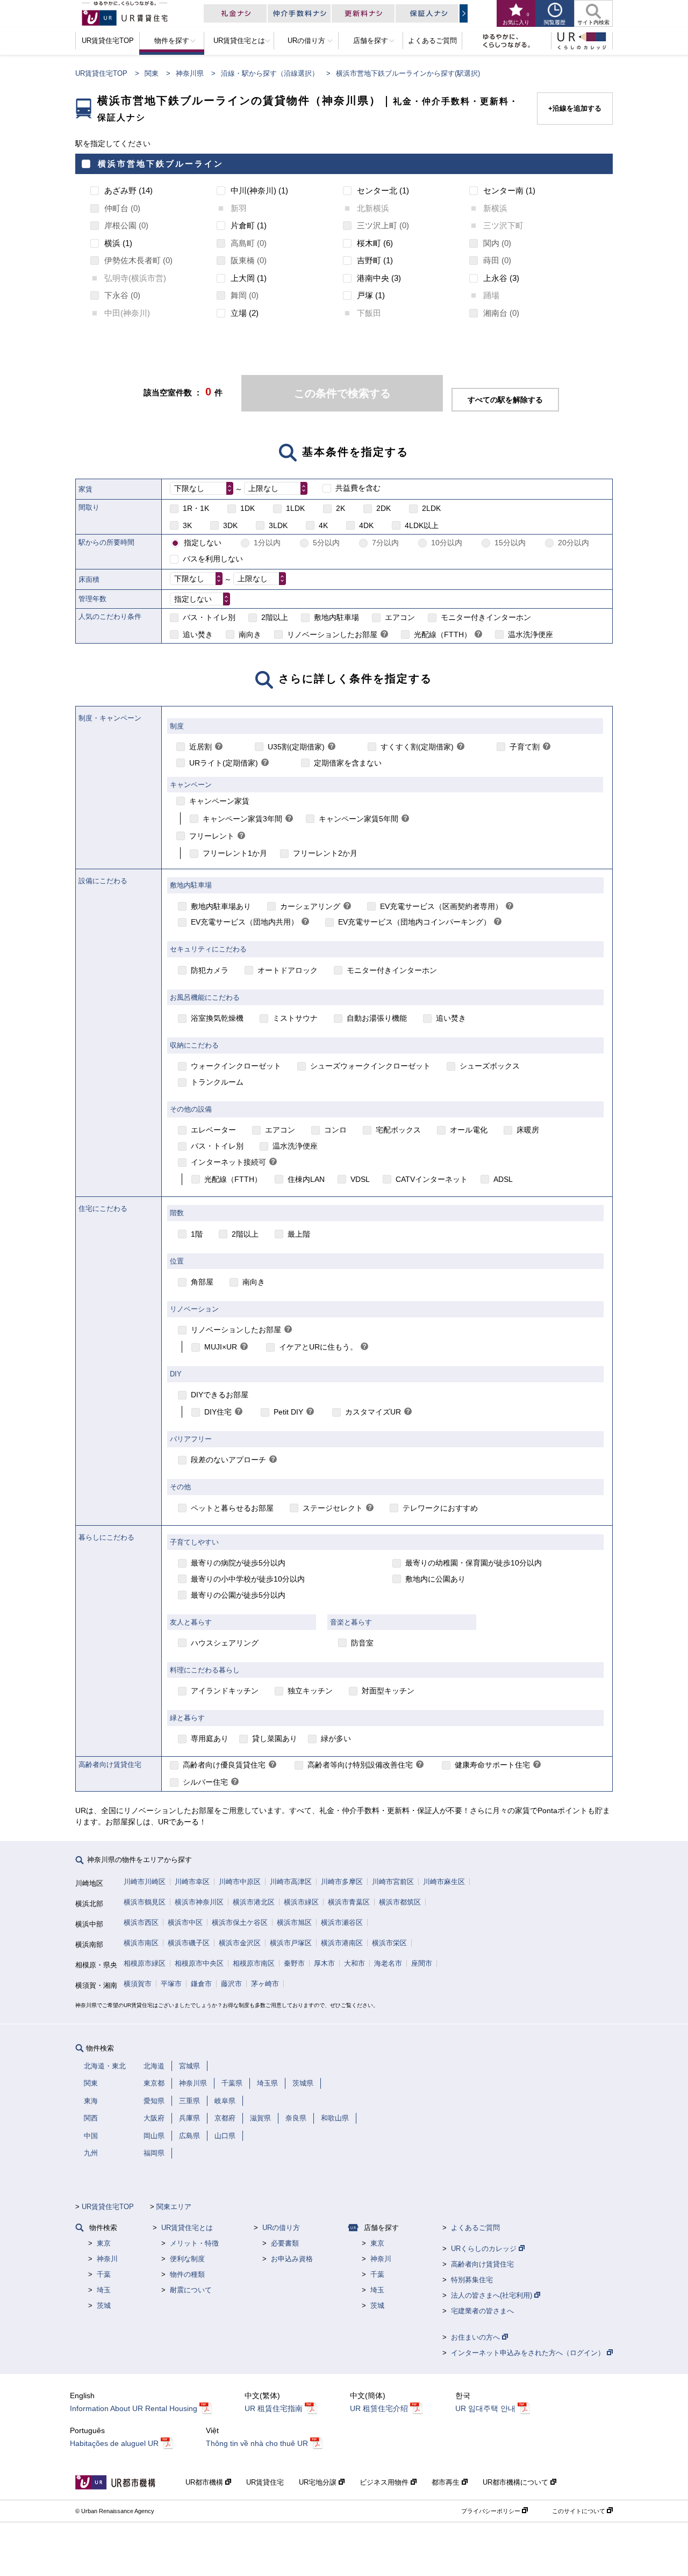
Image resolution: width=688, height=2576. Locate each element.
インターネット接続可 (228, 1162)
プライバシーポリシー (492, 2511)
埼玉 (104, 2290)
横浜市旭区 (294, 1922)
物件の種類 (187, 2274)
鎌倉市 (201, 1984)
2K (341, 508)
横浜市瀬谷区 (342, 1922)
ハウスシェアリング (225, 1643)
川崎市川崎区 (145, 1882)
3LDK (278, 525)
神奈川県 (190, 73)
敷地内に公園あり (435, 1579)
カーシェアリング (310, 906)
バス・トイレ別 (209, 617)
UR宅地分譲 (319, 2482)
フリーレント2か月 (325, 853)
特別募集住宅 (472, 2280)
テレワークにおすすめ (440, 1508)
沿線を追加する (577, 108)
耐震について (191, 2290)
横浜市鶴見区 (145, 1902)
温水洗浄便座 (531, 634)
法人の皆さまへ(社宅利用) (493, 2295)
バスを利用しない (213, 559)
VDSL (360, 1179)
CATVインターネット (432, 1179)
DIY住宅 (218, 1412)
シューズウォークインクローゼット (370, 1066)
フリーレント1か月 (235, 853)
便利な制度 (187, 2259)
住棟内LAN (306, 1179)
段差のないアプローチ (228, 1460)
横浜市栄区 (389, 1943)
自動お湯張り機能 (377, 1018)
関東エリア (174, 2207)
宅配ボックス (398, 1130)
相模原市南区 (254, 1963)
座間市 (422, 1963)
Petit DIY (288, 1412)
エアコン (400, 617)
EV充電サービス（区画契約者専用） (441, 906)
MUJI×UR (221, 1347)
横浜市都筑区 (400, 1902)
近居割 (200, 747)
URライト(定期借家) (224, 763)
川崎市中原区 (240, 1882)
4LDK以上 (422, 525)
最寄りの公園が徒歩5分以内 (238, 1595)
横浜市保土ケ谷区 (240, 1922)
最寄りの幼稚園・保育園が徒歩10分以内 (474, 1563)
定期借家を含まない (348, 763)
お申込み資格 (292, 2259)
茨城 (104, 2306)
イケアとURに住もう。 (318, 1347)
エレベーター (213, 1130)
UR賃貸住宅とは (187, 2228)
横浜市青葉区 (349, 1902)
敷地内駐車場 (336, 617)
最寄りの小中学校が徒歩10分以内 (248, 1579)
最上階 (299, 1234)
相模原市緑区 (145, 1963)
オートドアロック (288, 970)
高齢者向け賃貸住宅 (482, 2264)
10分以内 (447, 543)
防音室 (362, 1643)
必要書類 (285, 2243)
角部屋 (202, 1282)
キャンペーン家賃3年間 (242, 819)
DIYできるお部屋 (220, 1395)
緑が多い (336, 1738)
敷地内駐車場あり (221, 906)
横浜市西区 (141, 1922)
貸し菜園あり (275, 1738)
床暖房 (528, 1130)
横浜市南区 (141, 1943)
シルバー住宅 (205, 1782)
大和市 (354, 1963)
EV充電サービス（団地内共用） (245, 922)
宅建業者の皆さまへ (482, 2311)
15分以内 (510, 543)
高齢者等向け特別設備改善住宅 (360, 1765)
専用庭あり (210, 1738)
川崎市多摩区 (342, 1882)
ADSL (503, 1179)
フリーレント (212, 836)
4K (323, 525)
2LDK (431, 508)
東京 (104, 2243)
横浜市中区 (185, 1922)
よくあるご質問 (475, 2228)
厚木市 (324, 1963)
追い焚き (198, 634)
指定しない (203, 543)
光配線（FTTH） (443, 634)
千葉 (104, 2274)
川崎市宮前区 (393, 1882)
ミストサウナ (295, 1018)
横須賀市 (138, 1984)
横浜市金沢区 (240, 1943)
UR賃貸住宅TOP (101, 73)
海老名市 (388, 1963)
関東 (152, 73)
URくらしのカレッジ (485, 2249)
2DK (384, 508)
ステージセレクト (333, 1508)
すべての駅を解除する (505, 400)
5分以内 (326, 543)
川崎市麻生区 (444, 1882)
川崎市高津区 (291, 1882)
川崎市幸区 (192, 1882)
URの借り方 (281, 2228)
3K (187, 525)
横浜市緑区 (301, 1902)
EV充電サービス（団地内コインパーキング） (414, 922)
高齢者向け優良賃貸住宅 (224, 1765)
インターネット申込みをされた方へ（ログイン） (529, 2353)
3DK (230, 525)
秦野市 (294, 1963)
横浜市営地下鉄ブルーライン (161, 164)
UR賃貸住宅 (265, 2482)
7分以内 (385, 543)
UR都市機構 (205, 2482)
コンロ (335, 1130)
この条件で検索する (342, 393)
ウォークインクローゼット (236, 1066)
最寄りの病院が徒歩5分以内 (238, 1563)
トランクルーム (217, 1082)
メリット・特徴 (194, 2243)
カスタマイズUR (373, 1412)
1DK (248, 508)
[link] (384, 635)
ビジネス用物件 (385, 2482)
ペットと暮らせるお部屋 (232, 1508)
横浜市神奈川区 (199, 1902)
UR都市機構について (517, 2482)
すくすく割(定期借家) (417, 747)
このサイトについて (579, 2511)
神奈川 (107, 2259)
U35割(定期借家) (296, 747)
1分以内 (267, 543)
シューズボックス (490, 1066)
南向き (250, 634)
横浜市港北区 (254, 1902)
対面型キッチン (388, 1691)
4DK (366, 525)
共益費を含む (358, 488)
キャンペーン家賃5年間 (359, 819)
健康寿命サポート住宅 (492, 1765)
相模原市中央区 (199, 1963)
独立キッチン (310, 1691)
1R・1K (196, 508)
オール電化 (469, 1130)
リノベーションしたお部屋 (332, 634)
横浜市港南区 (342, 1943)
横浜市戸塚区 (291, 1943)
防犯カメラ (210, 970)
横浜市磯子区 (189, 1943)
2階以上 (275, 617)
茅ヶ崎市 (265, 1984)
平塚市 (171, 1984)
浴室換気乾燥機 (217, 1018)
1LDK (295, 508)
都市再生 (447, 2482)
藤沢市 (231, 1984)
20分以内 (574, 543)
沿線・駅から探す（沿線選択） (270, 73)
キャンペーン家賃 (219, 801)
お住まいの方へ (476, 2337)
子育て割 (525, 747)
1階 (197, 1234)
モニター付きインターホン (486, 617)
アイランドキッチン (225, 1691)
